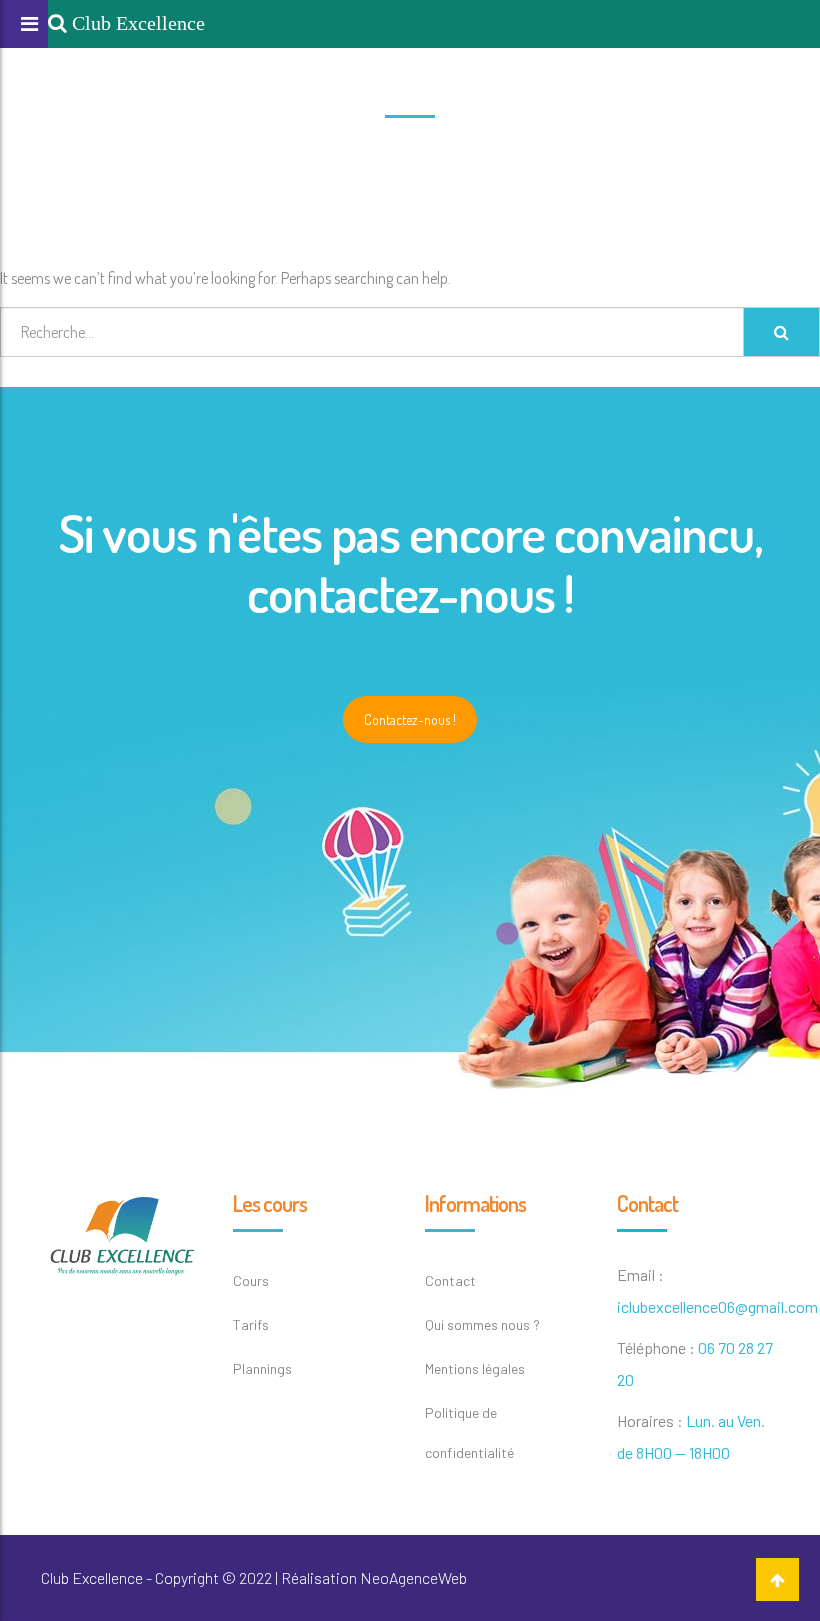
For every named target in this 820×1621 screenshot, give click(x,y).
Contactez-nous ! (410, 719)
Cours (251, 1280)
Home (386, 154)
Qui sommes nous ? (482, 1324)
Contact (450, 1280)
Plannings (262, 1368)
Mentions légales (475, 1368)
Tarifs (251, 1324)
